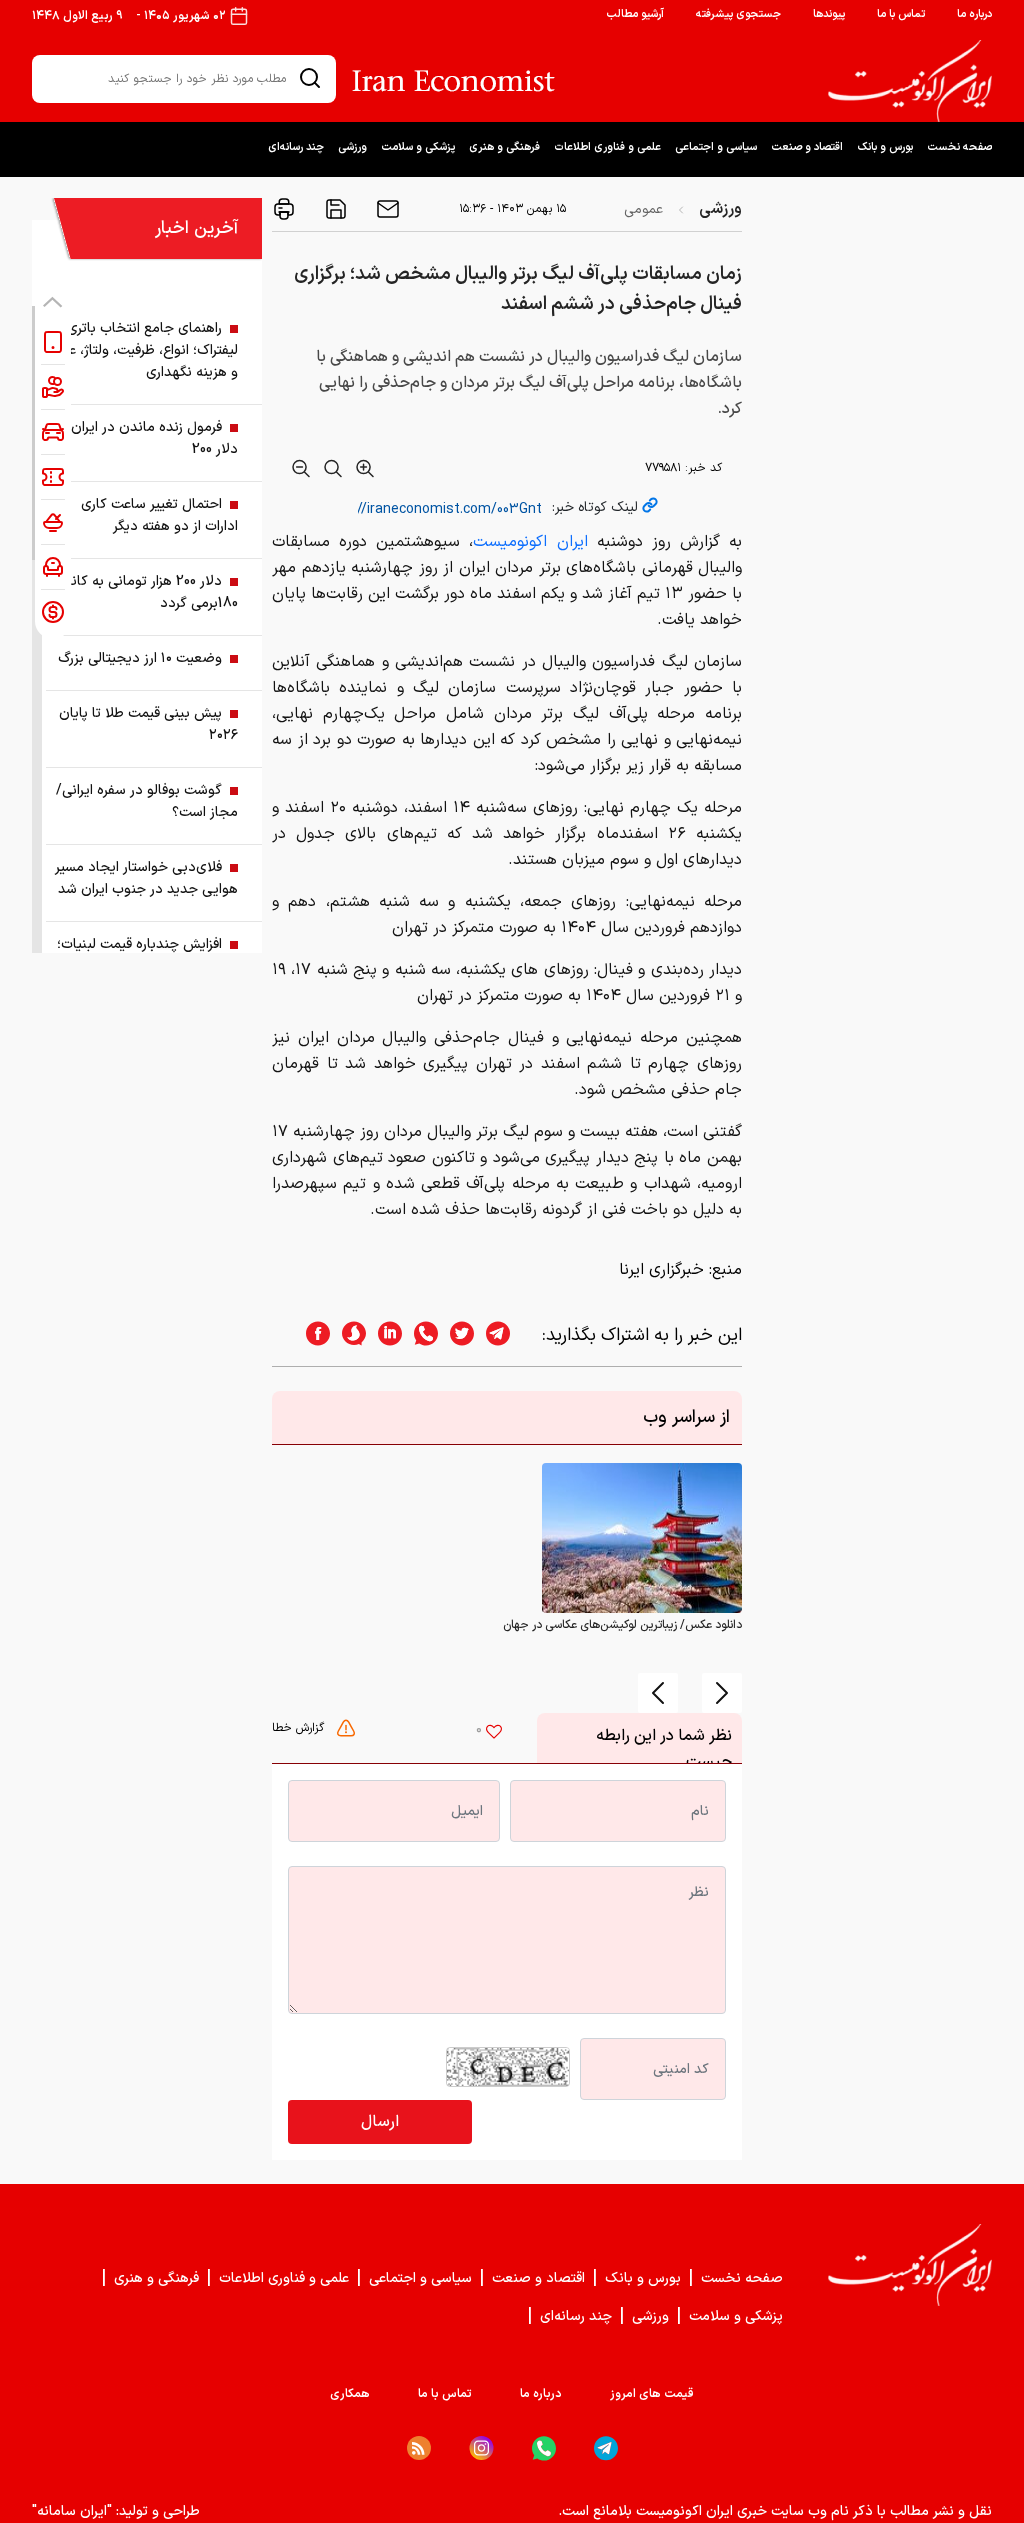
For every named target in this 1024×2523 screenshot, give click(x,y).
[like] (494, 1734)
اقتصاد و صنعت (807, 147)
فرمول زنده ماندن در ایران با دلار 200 (148, 438)
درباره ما (974, 14)
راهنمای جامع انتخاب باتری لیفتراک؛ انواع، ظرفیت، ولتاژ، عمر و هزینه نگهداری (147, 350)
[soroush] (348, 1335)
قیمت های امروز (652, 2394)
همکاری (350, 2394)
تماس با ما (901, 14)
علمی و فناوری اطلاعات (607, 147)
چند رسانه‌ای (296, 147)
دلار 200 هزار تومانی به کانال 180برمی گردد (148, 592)
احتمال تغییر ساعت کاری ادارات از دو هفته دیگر (159, 515)
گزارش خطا (300, 1728)
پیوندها (829, 14)
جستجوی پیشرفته (738, 14)
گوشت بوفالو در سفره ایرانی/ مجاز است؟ (147, 801)
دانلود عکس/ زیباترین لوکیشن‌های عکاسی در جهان (622, 1625)
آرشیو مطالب (635, 14)
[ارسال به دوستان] (386, 209)
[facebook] (312, 1335)
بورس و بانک (885, 147)
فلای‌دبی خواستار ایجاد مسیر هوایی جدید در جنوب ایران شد (146, 878)
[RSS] (419, 2448)
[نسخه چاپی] (284, 209)
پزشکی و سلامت (418, 147)
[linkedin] (384, 1335)
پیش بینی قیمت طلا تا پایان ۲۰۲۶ (148, 724)
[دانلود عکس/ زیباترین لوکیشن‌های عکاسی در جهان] (642, 1538)
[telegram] (508, 1335)
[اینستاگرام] (481, 2448)
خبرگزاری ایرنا (661, 1270)
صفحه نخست (959, 147)
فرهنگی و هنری (504, 147)
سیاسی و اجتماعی (716, 147)
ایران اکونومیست (530, 542)
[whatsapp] (420, 1335)
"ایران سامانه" (72, 2511)
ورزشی (352, 147)
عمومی (643, 209)
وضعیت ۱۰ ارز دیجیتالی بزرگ (140, 658)
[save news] (334, 209)
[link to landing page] (910, 81)
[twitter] (456, 1335)
